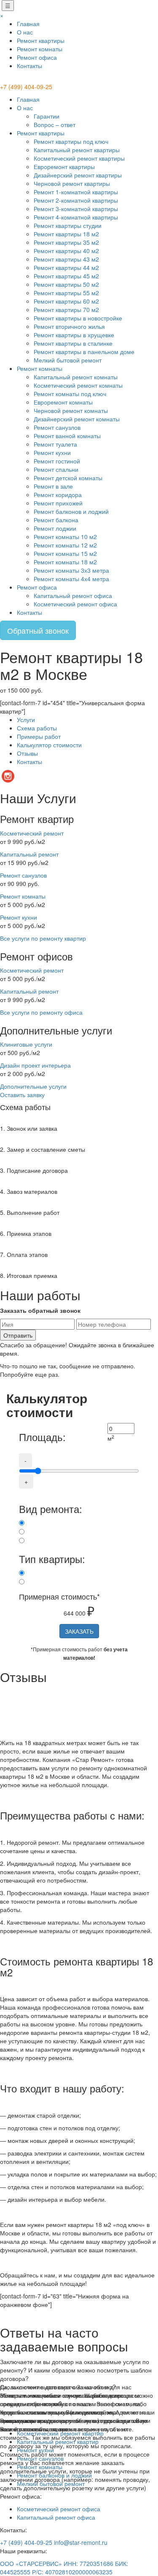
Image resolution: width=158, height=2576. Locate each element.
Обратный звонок (38, 630)
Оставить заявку (22, 1095)
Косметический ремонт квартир (60, 2433)
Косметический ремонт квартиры (79, 158)
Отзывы (27, 753)
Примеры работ (39, 736)
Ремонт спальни (56, 469)
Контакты (29, 66)
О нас (25, 32)
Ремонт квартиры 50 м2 (66, 284)
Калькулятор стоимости (49, 745)
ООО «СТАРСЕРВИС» (31, 2563)
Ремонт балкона (56, 520)
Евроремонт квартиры (64, 167)
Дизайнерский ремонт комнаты (77, 419)
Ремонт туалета (55, 444)
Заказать (79, 1631)
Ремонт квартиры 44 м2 (66, 267)
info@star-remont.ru (81, 2542)
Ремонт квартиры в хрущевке (74, 335)
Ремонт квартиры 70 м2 (66, 309)
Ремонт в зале (53, 486)
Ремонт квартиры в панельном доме (84, 352)
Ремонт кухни (52, 452)
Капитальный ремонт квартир (58, 2441)
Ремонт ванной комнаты (67, 436)
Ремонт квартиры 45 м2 (66, 276)
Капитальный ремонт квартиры (77, 150)
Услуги (26, 719)
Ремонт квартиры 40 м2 (66, 251)
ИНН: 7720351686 (88, 2563)
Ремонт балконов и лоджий (71, 511)
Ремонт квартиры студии (68, 225)
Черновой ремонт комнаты (71, 410)
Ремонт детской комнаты (68, 478)
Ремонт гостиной (57, 461)
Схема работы (37, 728)
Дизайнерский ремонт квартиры (78, 175)
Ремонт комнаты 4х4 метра (71, 579)
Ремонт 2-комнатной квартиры (76, 200)
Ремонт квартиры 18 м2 (66, 234)
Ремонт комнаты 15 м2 (65, 553)
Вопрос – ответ (55, 124)
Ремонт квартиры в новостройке (78, 318)
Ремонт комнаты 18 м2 (65, 562)
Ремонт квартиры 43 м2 (66, 259)
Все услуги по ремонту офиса (41, 1012)
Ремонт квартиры (41, 40)
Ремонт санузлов (57, 427)
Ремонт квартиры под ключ (71, 141)
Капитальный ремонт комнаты (76, 377)
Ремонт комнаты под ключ (70, 394)
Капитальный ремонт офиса (73, 595)
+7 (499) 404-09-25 (26, 87)
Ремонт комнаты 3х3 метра (71, 570)
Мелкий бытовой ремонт (68, 360)
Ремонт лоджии (55, 528)
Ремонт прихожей (58, 503)
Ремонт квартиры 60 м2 (66, 301)
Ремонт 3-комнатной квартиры (76, 209)
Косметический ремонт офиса (75, 604)
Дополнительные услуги (33, 1086)
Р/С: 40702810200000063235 (72, 2572)
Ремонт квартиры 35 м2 (66, 242)
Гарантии (47, 116)
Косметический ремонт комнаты (78, 385)
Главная (28, 24)
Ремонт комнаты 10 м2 (65, 537)
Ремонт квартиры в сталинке (73, 343)
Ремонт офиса (37, 57)
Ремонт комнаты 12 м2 (65, 545)
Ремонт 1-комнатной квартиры (76, 192)
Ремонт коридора (58, 495)
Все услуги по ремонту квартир (43, 938)
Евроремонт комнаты (63, 402)
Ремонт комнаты (40, 49)
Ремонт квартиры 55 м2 (66, 293)
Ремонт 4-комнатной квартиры (76, 217)
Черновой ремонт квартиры (72, 183)
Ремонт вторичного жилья (69, 326)
